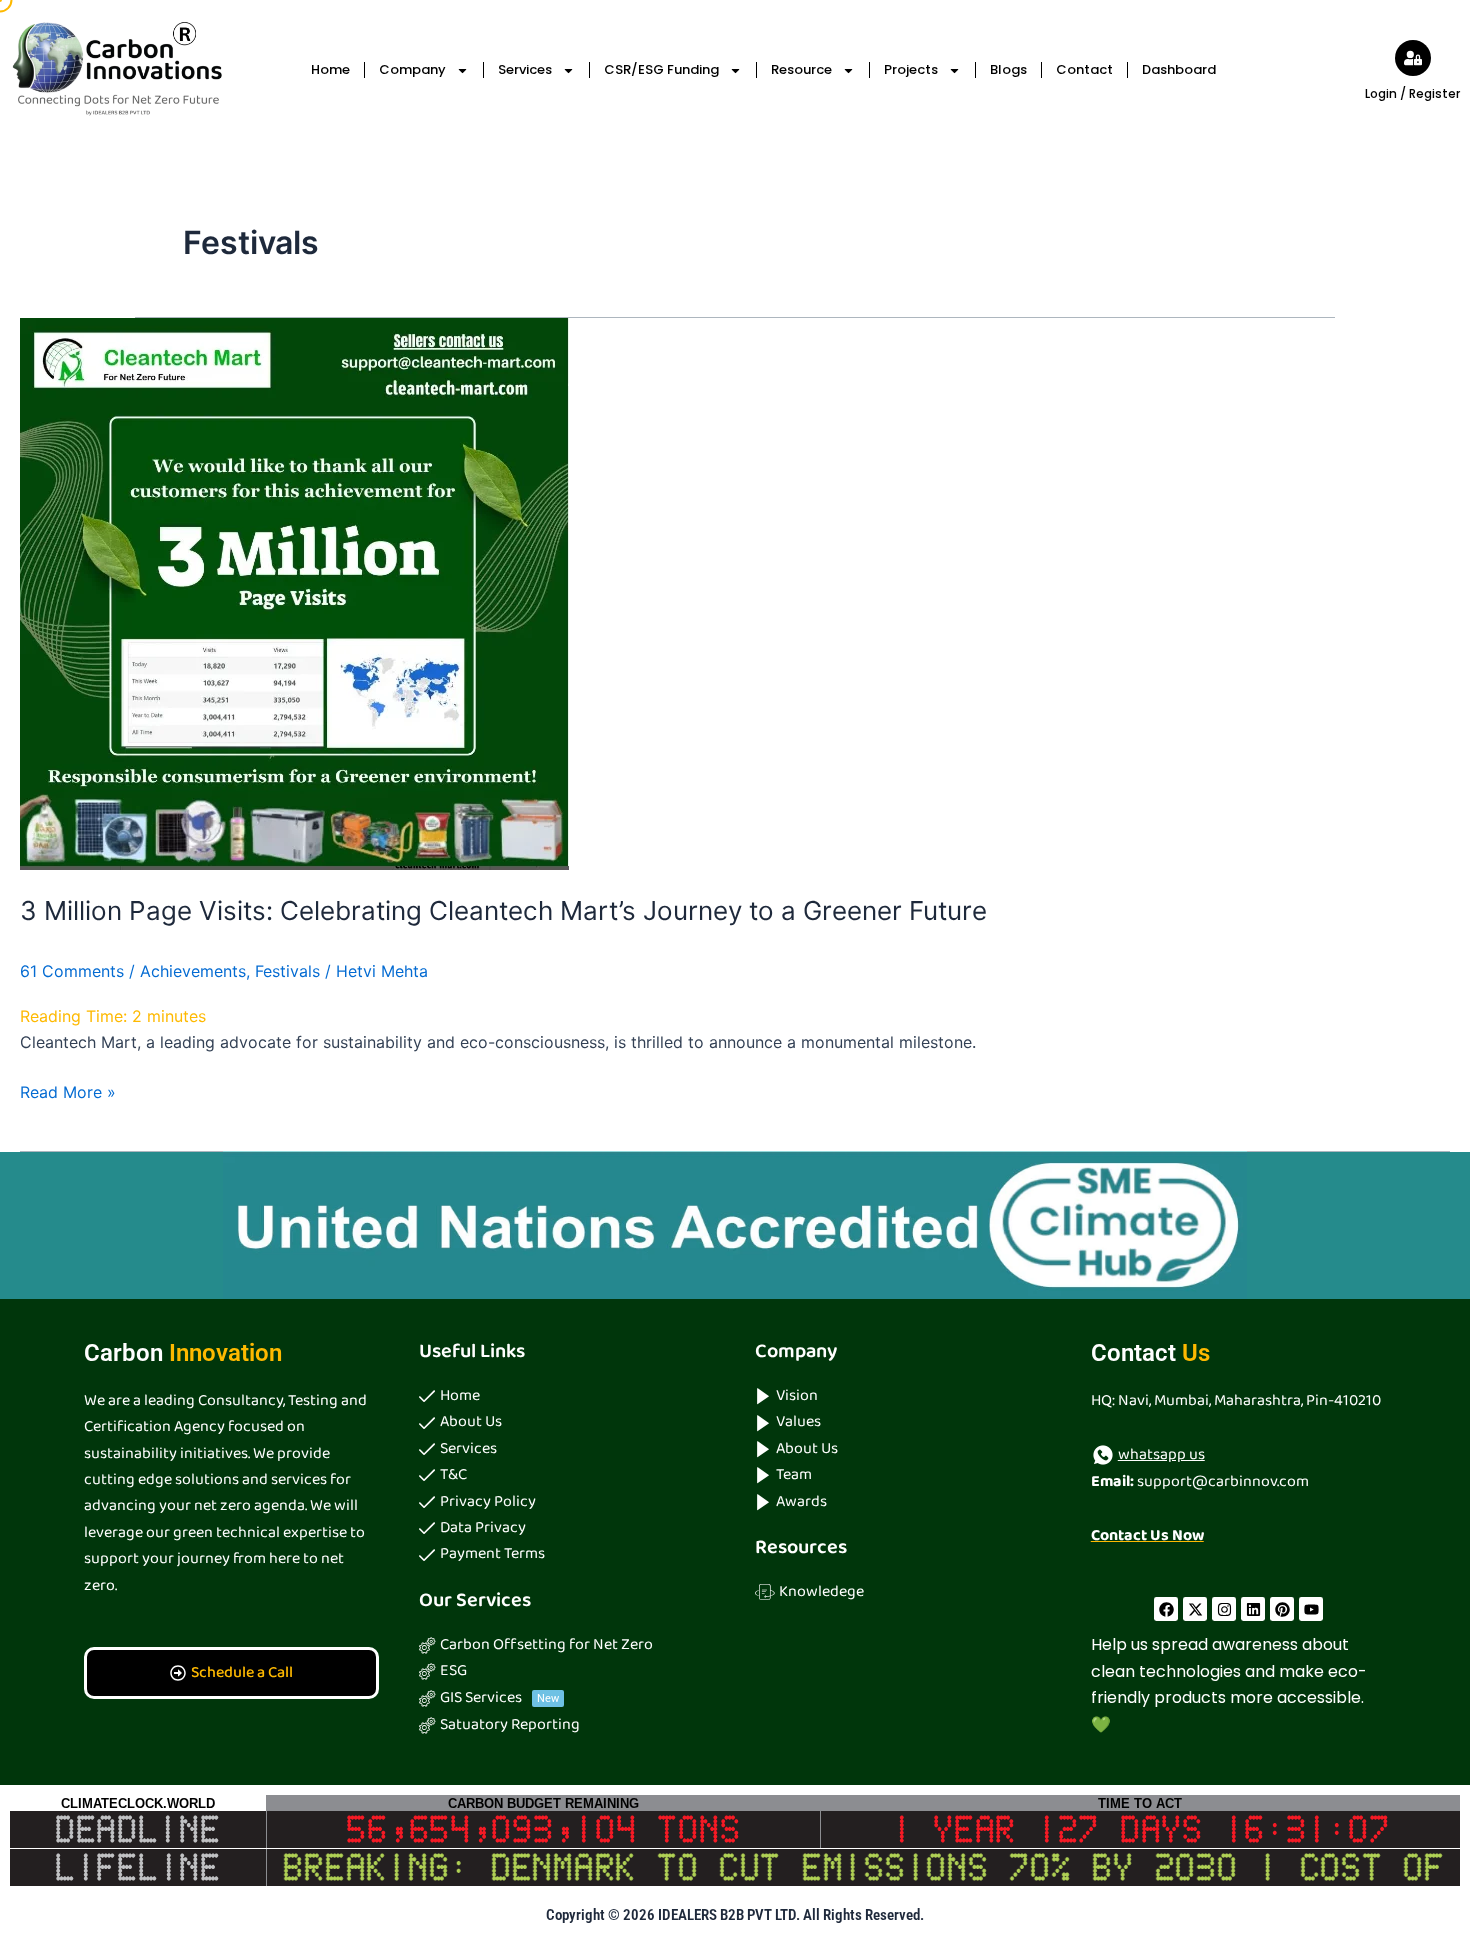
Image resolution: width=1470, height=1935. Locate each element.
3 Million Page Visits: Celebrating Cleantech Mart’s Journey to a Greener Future (503, 910)
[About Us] (567, 1422)
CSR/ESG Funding (661, 69)
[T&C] (567, 1475)
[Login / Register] (1413, 58)
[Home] (567, 1396)
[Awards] (903, 1502)
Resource (801, 69)
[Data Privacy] (567, 1528)
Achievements (193, 971)
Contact (1084, 69)
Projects (911, 69)
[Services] (567, 1449)
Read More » (68, 1090)
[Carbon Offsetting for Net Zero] (567, 1645)
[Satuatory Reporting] (567, 1725)
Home (330, 69)
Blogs (1008, 69)
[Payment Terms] (567, 1554)
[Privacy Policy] (567, 1502)
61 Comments (72, 971)
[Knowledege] (903, 1592)
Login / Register (1412, 93)
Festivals (287, 971)
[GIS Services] (567, 1698)
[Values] (903, 1422)
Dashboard (1179, 69)
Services (525, 69)
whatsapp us (1161, 1454)
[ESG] (567, 1671)
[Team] (903, 1475)
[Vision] (903, 1396)
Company (412, 69)
